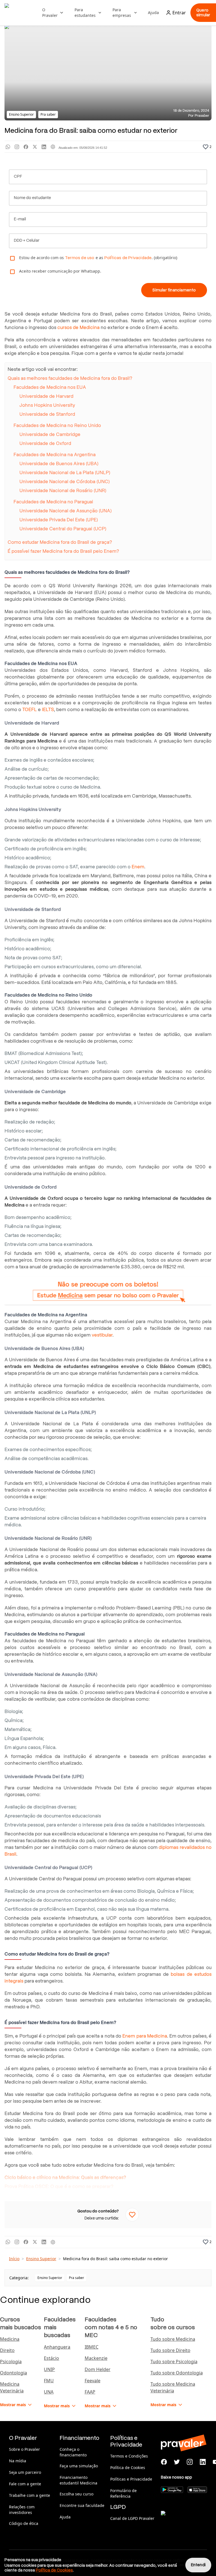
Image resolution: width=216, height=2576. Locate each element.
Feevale (93, 2381)
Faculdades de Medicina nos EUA (50, 387)
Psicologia (11, 2362)
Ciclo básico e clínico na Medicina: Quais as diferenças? (65, 2178)
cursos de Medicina (78, 327)
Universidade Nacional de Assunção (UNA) (66, 511)
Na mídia (18, 2461)
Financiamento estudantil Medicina (78, 2480)
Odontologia (13, 2373)
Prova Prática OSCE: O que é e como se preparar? (59, 2186)
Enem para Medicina (145, 2036)
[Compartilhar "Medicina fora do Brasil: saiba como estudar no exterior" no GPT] (53, 147)
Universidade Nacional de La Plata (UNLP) (65, 473)
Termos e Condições (129, 2456)
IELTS (48, 710)
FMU (49, 2381)
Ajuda (153, 12)
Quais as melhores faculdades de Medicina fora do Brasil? (70, 378)
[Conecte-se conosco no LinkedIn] (203, 2462)
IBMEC (92, 2347)
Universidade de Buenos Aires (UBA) (59, 464)
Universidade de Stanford (47, 414)
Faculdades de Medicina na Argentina (55, 455)
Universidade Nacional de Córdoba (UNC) (65, 482)
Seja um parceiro (25, 2472)
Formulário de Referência (123, 2493)
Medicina (10, 2339)
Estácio (51, 2358)
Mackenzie (96, 2358)
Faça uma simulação (79, 2466)
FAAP (90, 2392)
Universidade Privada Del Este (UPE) (59, 520)
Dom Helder (98, 2369)
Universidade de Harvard (46, 396)
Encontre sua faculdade (82, 2505)
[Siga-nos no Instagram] (190, 2462)
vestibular (102, 1335)
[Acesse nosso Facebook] (164, 2462)
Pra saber (76, 2278)
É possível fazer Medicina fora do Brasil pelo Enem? (64, 551)
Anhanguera (57, 2347)
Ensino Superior (41, 2259)
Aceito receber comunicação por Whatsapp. (60, 271)
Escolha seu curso (76, 2494)
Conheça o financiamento (73, 2452)
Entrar (179, 13)
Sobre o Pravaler (24, 2449)
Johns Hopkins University (47, 405)
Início (14, 2259)
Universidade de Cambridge (50, 434)
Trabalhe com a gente (30, 2495)
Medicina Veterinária (12, 2387)
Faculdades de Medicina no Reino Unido (57, 425)
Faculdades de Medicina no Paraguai (53, 502)
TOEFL (30, 710)
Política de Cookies (128, 2467)
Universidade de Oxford (45, 443)
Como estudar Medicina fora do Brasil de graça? (60, 542)
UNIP (49, 2369)
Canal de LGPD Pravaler (132, 2518)
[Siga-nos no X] (177, 2462)
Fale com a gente (25, 2484)
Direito (7, 2350)
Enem (138, 867)
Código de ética (24, 2523)
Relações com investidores (22, 2510)
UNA (49, 2392)
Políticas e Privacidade (131, 2479)
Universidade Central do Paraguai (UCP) (63, 529)
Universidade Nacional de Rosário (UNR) (63, 491)
